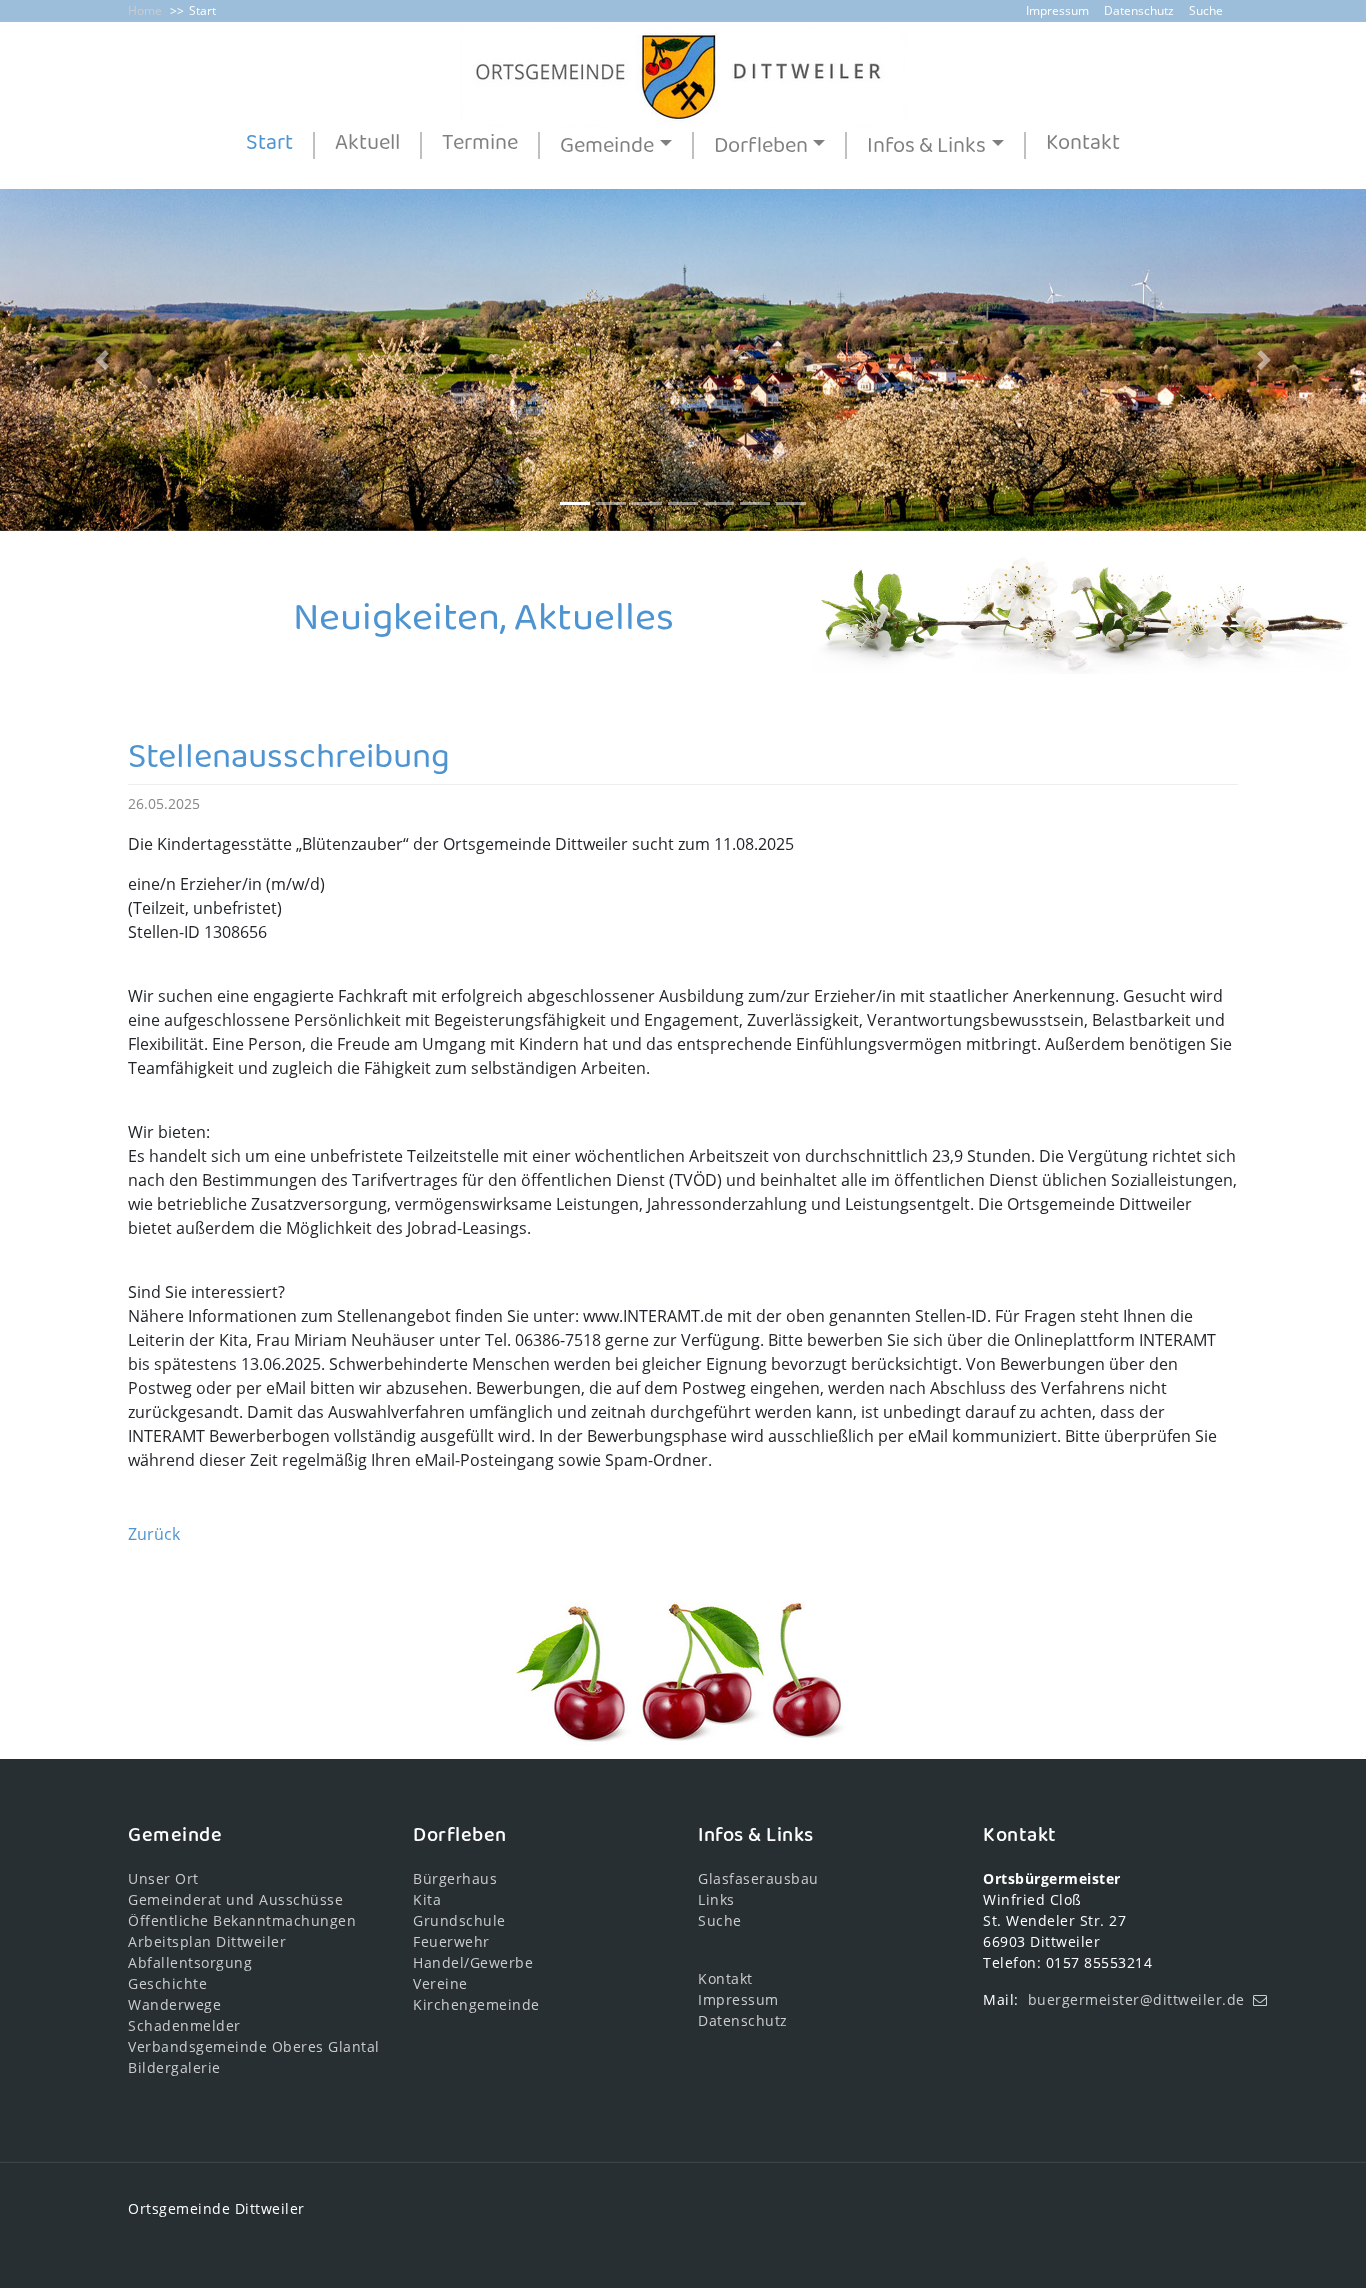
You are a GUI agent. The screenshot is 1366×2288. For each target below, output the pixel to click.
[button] (102, 360)
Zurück (154, 1534)
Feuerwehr (451, 1941)
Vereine (440, 1983)
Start (202, 10)
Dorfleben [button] (761, 145)
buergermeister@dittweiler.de (1136, 1999)
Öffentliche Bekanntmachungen (242, 1920)
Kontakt (1083, 144)
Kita (427, 1899)
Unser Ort (163, 1878)
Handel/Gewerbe (473, 1962)
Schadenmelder (184, 2025)
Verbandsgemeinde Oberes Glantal (254, 2046)
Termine (480, 144)
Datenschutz (1139, 10)
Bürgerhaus (455, 1878)
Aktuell (367, 144)
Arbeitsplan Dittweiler (207, 1941)
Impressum (1057, 10)
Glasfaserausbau (758, 1878)
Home (145, 10)
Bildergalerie (174, 2067)
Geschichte (167, 1983)
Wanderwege (174, 2004)
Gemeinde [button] (607, 145)
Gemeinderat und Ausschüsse (235, 1899)
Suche (1206, 10)
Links (716, 1899)
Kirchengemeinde (476, 2004)
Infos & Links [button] (926, 145)
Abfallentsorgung (190, 1962)
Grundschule (459, 1920)
